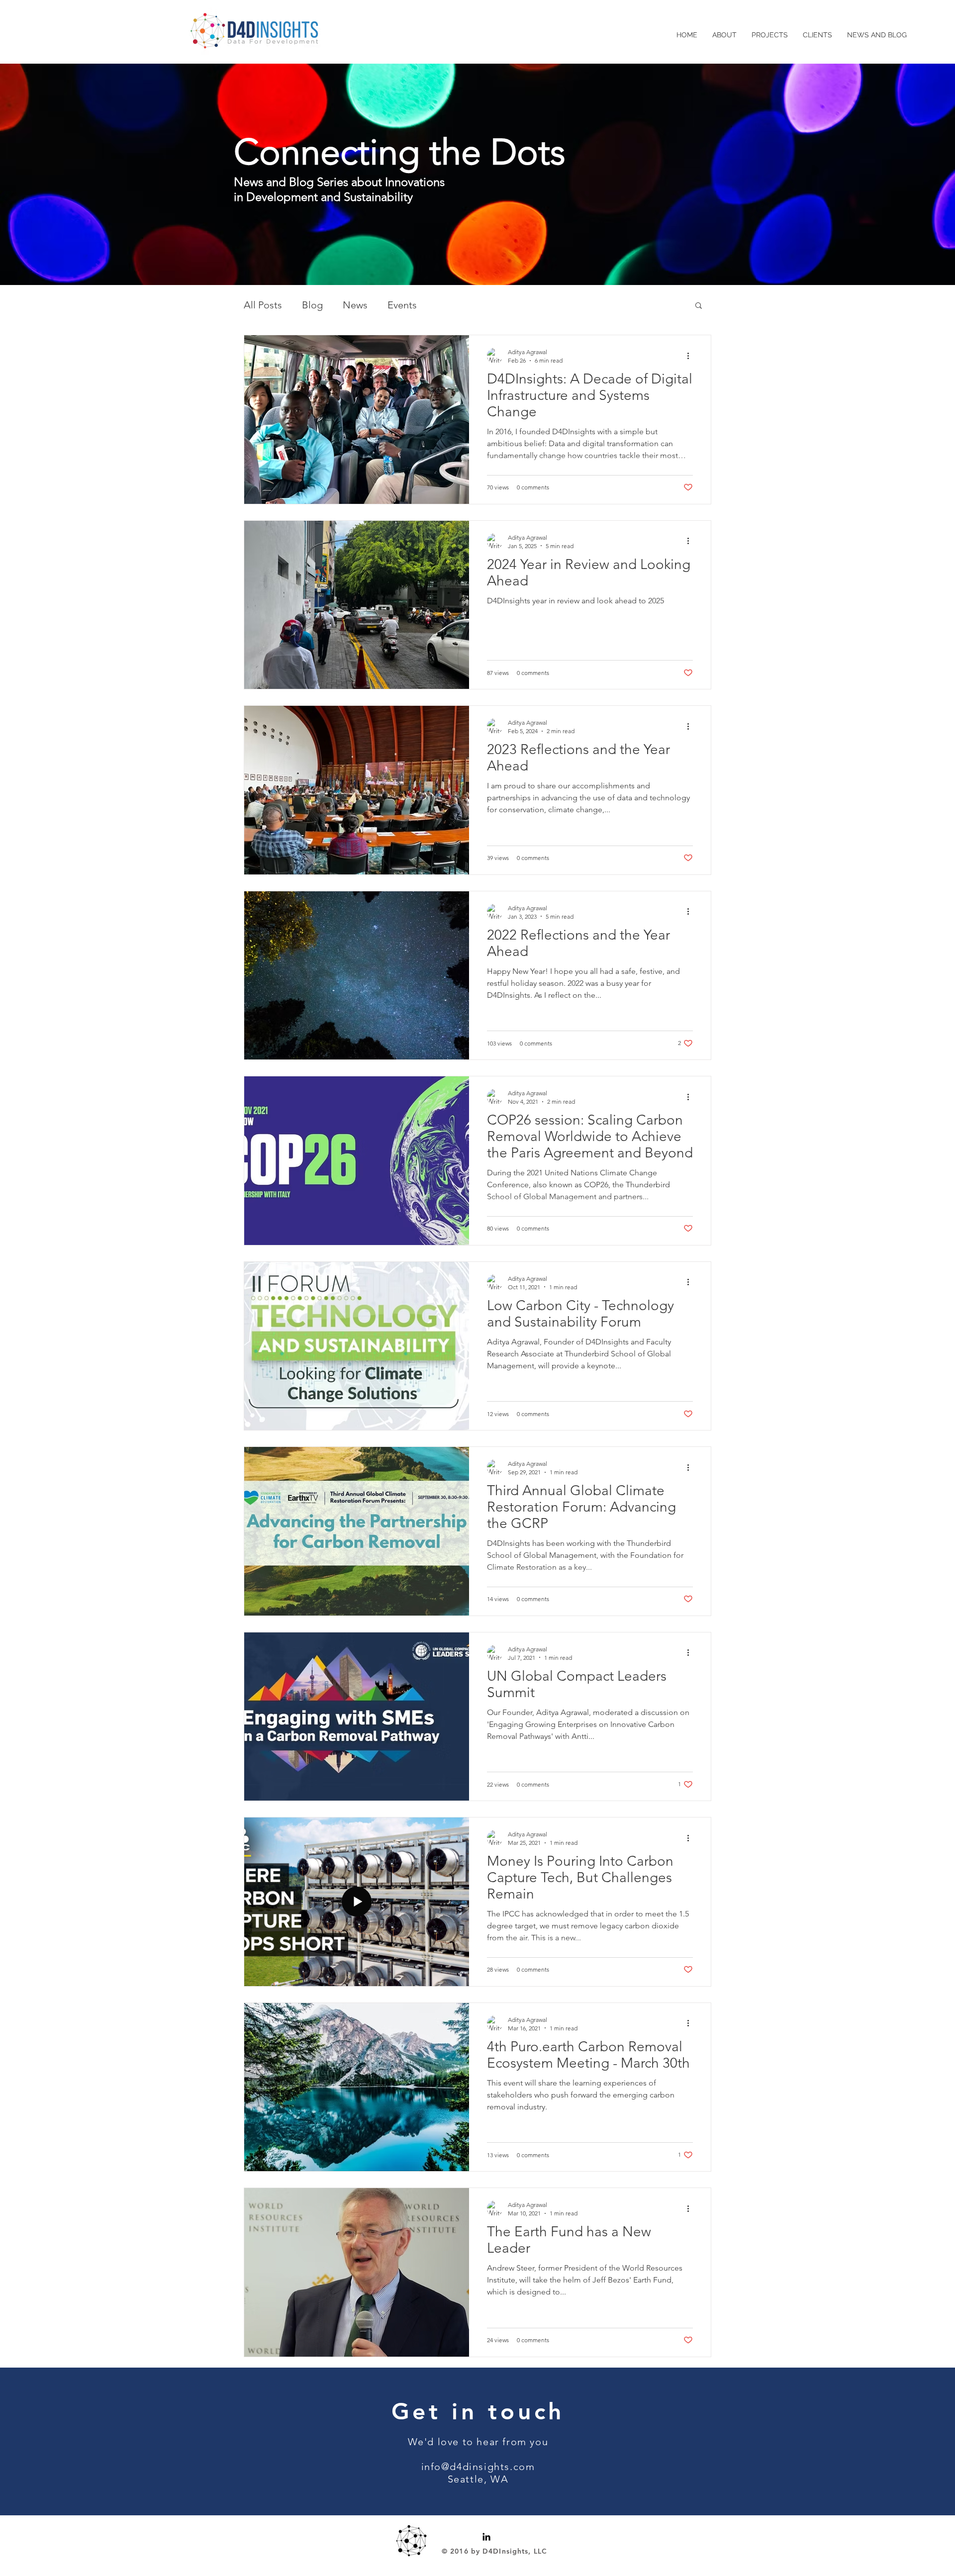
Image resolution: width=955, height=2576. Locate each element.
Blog (312, 305)
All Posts (263, 305)
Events (402, 305)
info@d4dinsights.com (478, 2467)
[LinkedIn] (486, 2537)
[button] (699, 306)
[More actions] (691, 356)
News (355, 305)
